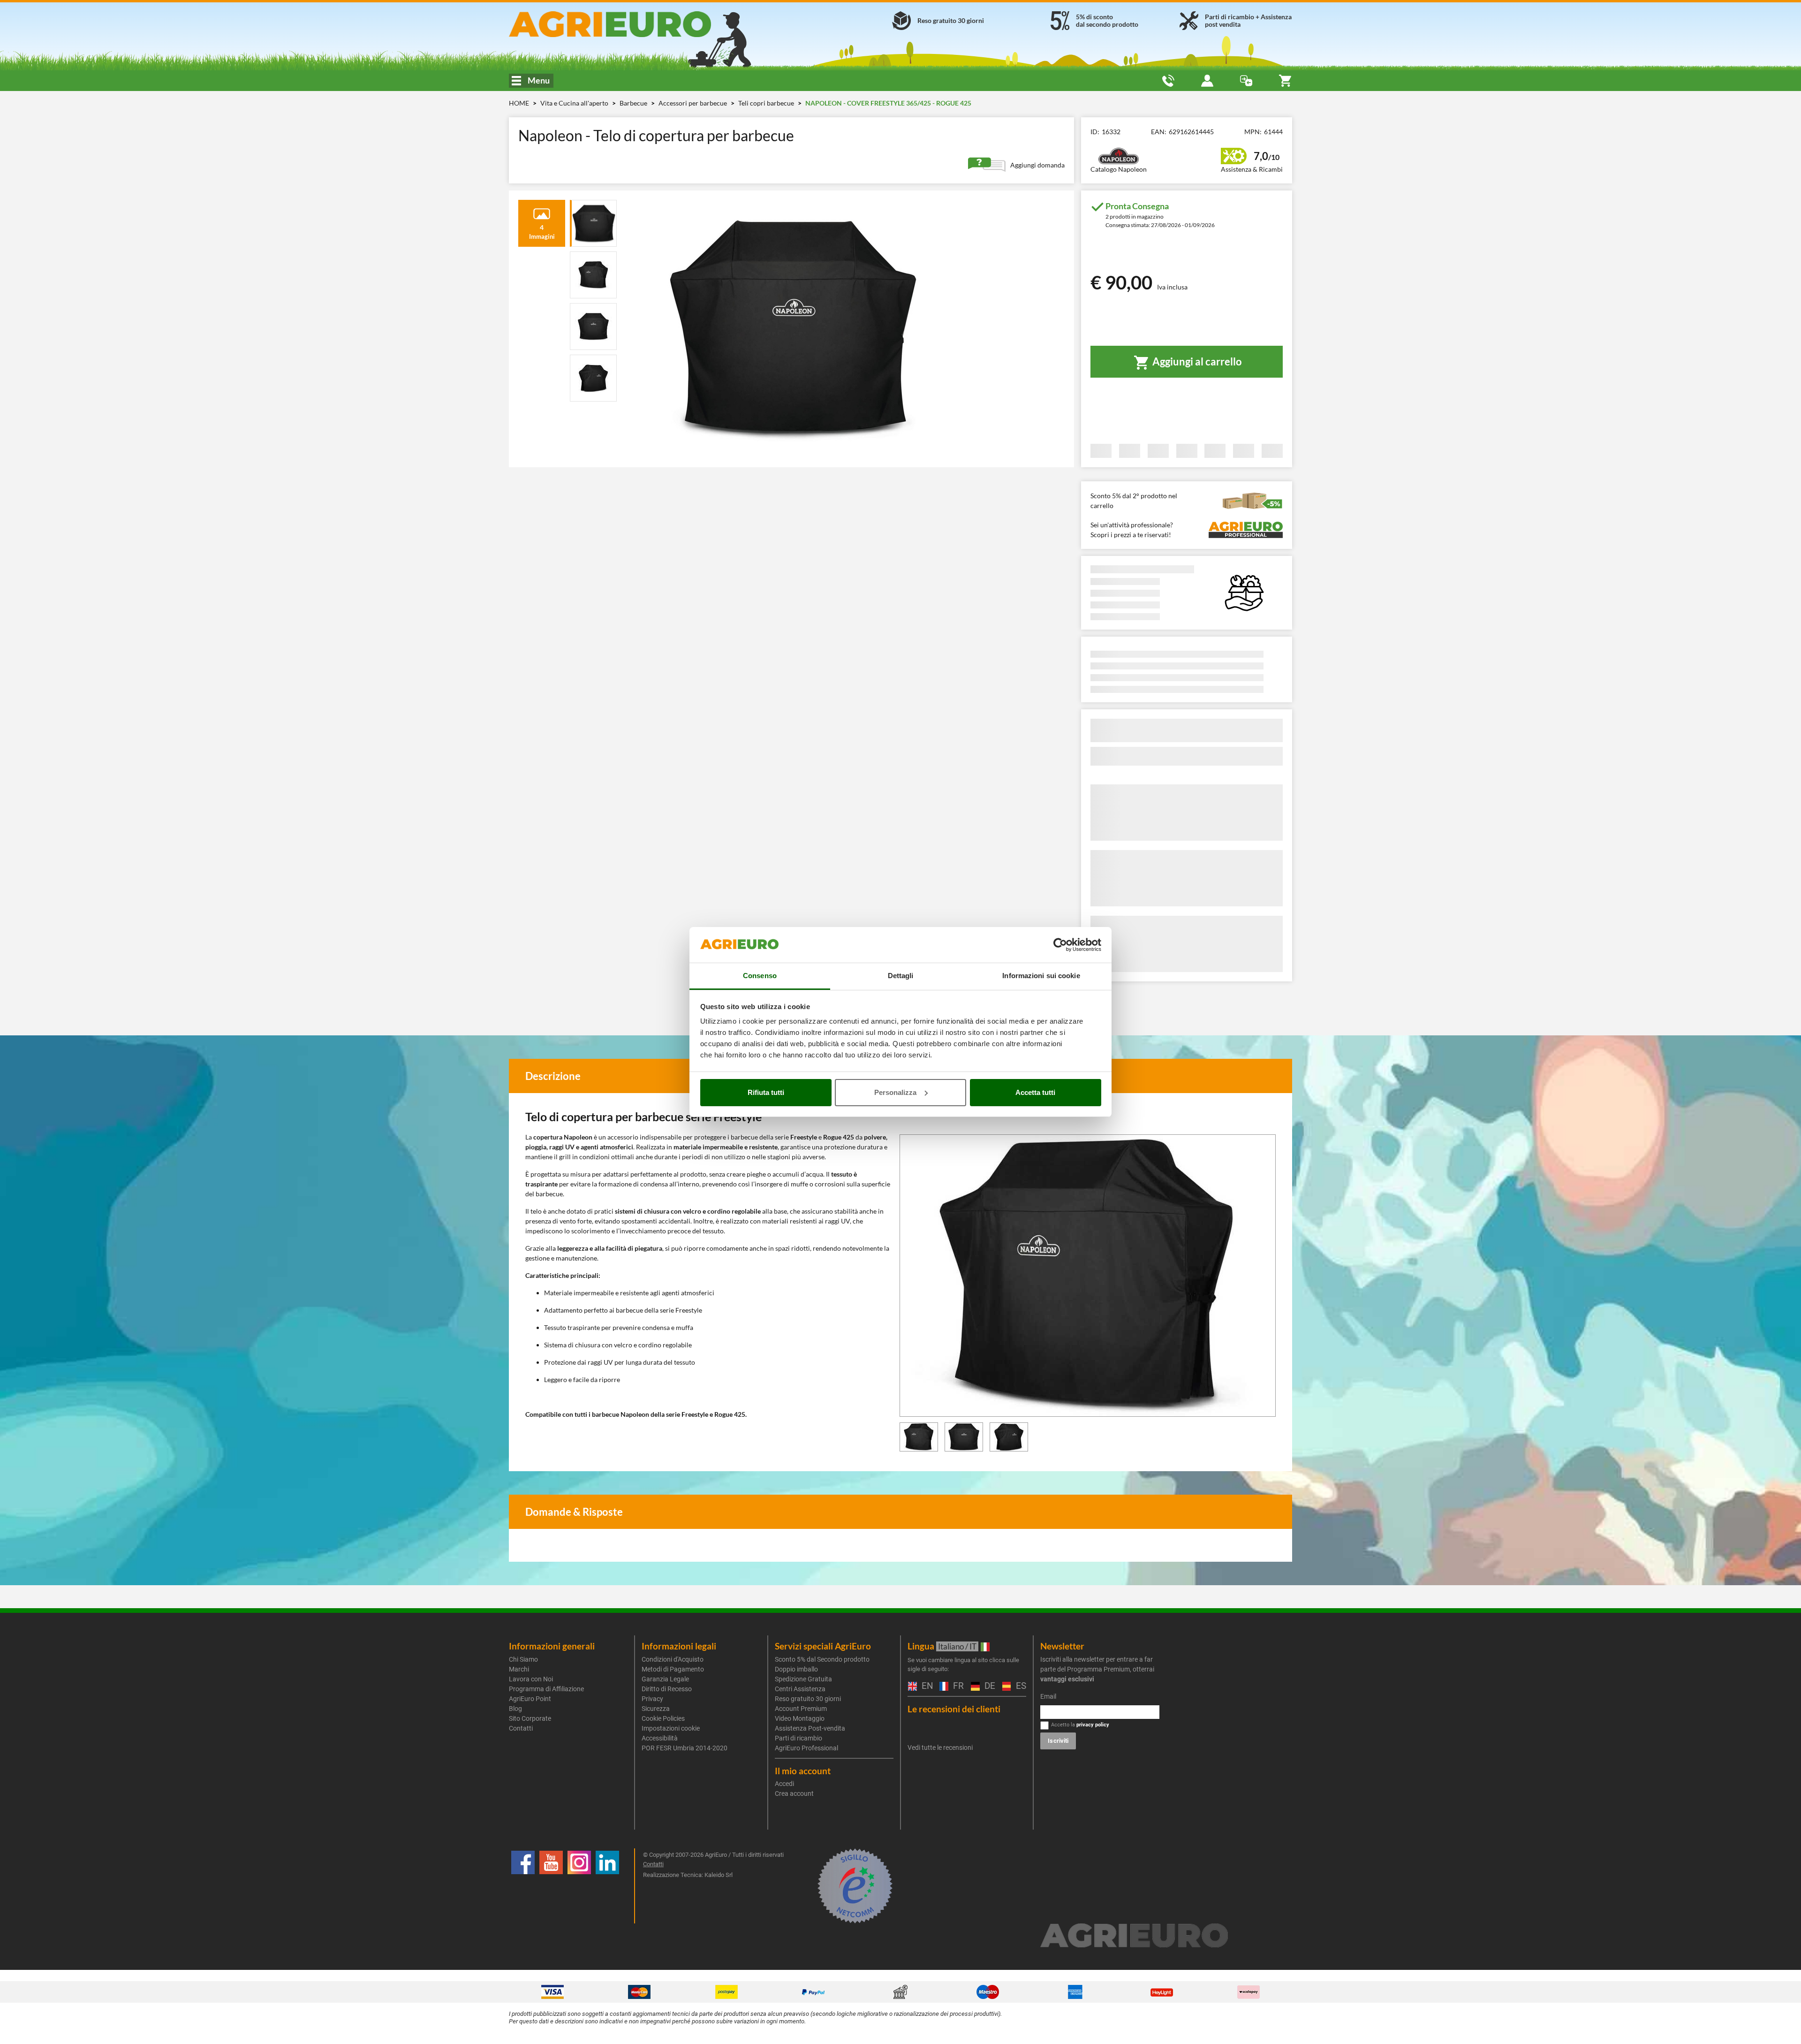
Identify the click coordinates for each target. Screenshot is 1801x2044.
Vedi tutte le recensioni (940, 1748)
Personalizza (895, 1092)
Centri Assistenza (800, 1689)
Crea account (794, 1793)
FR (957, 1686)
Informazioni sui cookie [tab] (1041, 976)
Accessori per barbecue (693, 103)
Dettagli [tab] (901, 976)
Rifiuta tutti (766, 1092)
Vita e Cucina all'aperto (575, 103)
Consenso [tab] (760, 976)
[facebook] (523, 1886)
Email (1048, 1696)
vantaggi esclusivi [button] (1067, 1679)
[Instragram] (579, 1886)
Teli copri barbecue (767, 103)
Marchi (519, 1669)
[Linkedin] (607, 1886)
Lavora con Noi (531, 1679)
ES (1020, 1686)
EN (926, 1686)
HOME (519, 103)
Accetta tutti (1035, 1092)
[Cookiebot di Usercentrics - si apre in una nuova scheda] (1060, 945)
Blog (515, 1709)
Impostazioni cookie (671, 1728)
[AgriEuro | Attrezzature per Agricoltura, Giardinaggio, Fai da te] (635, 24)
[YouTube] (551, 1886)
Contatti (521, 1728)
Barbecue (634, 103)
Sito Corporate (530, 1718)
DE (989, 1686)
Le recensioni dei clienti (954, 1709)
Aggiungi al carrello (1196, 361)
